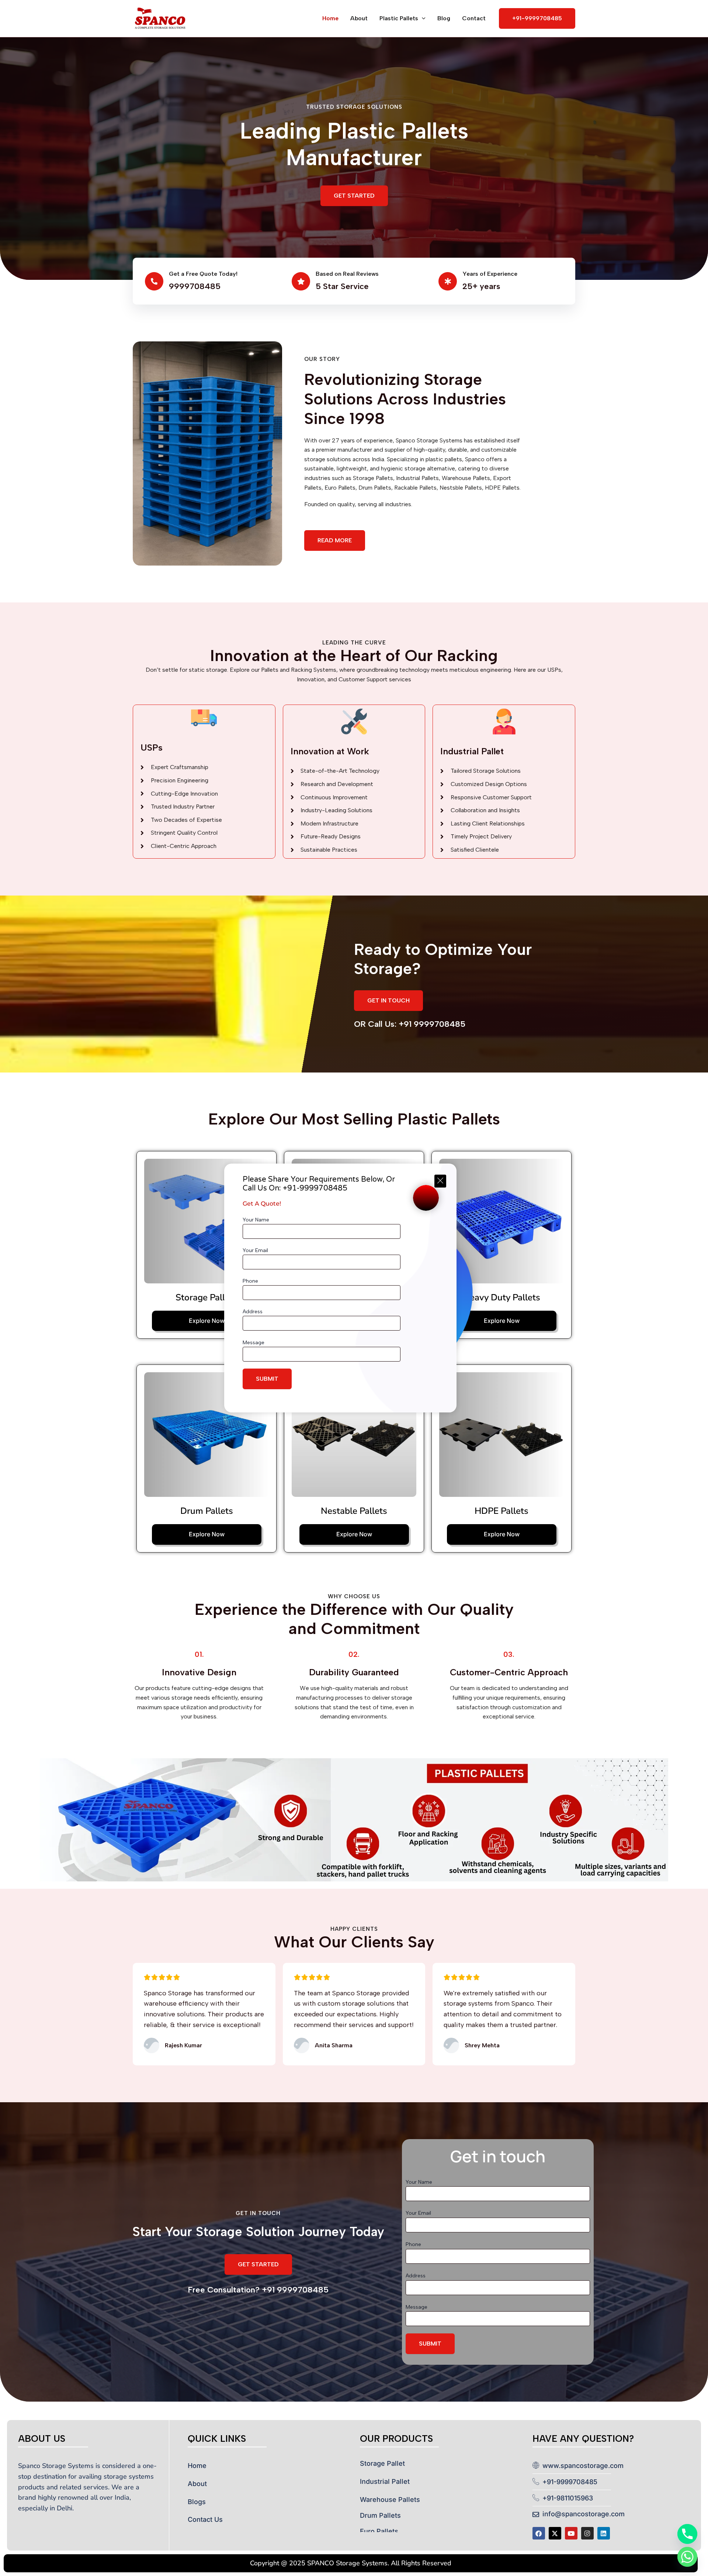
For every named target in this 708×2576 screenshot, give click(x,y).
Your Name (256, 1220)
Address (253, 1312)
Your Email (255, 1250)
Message (254, 1343)
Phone (250, 1281)
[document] (354, 1288)
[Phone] (687, 2534)
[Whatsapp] (687, 2557)
